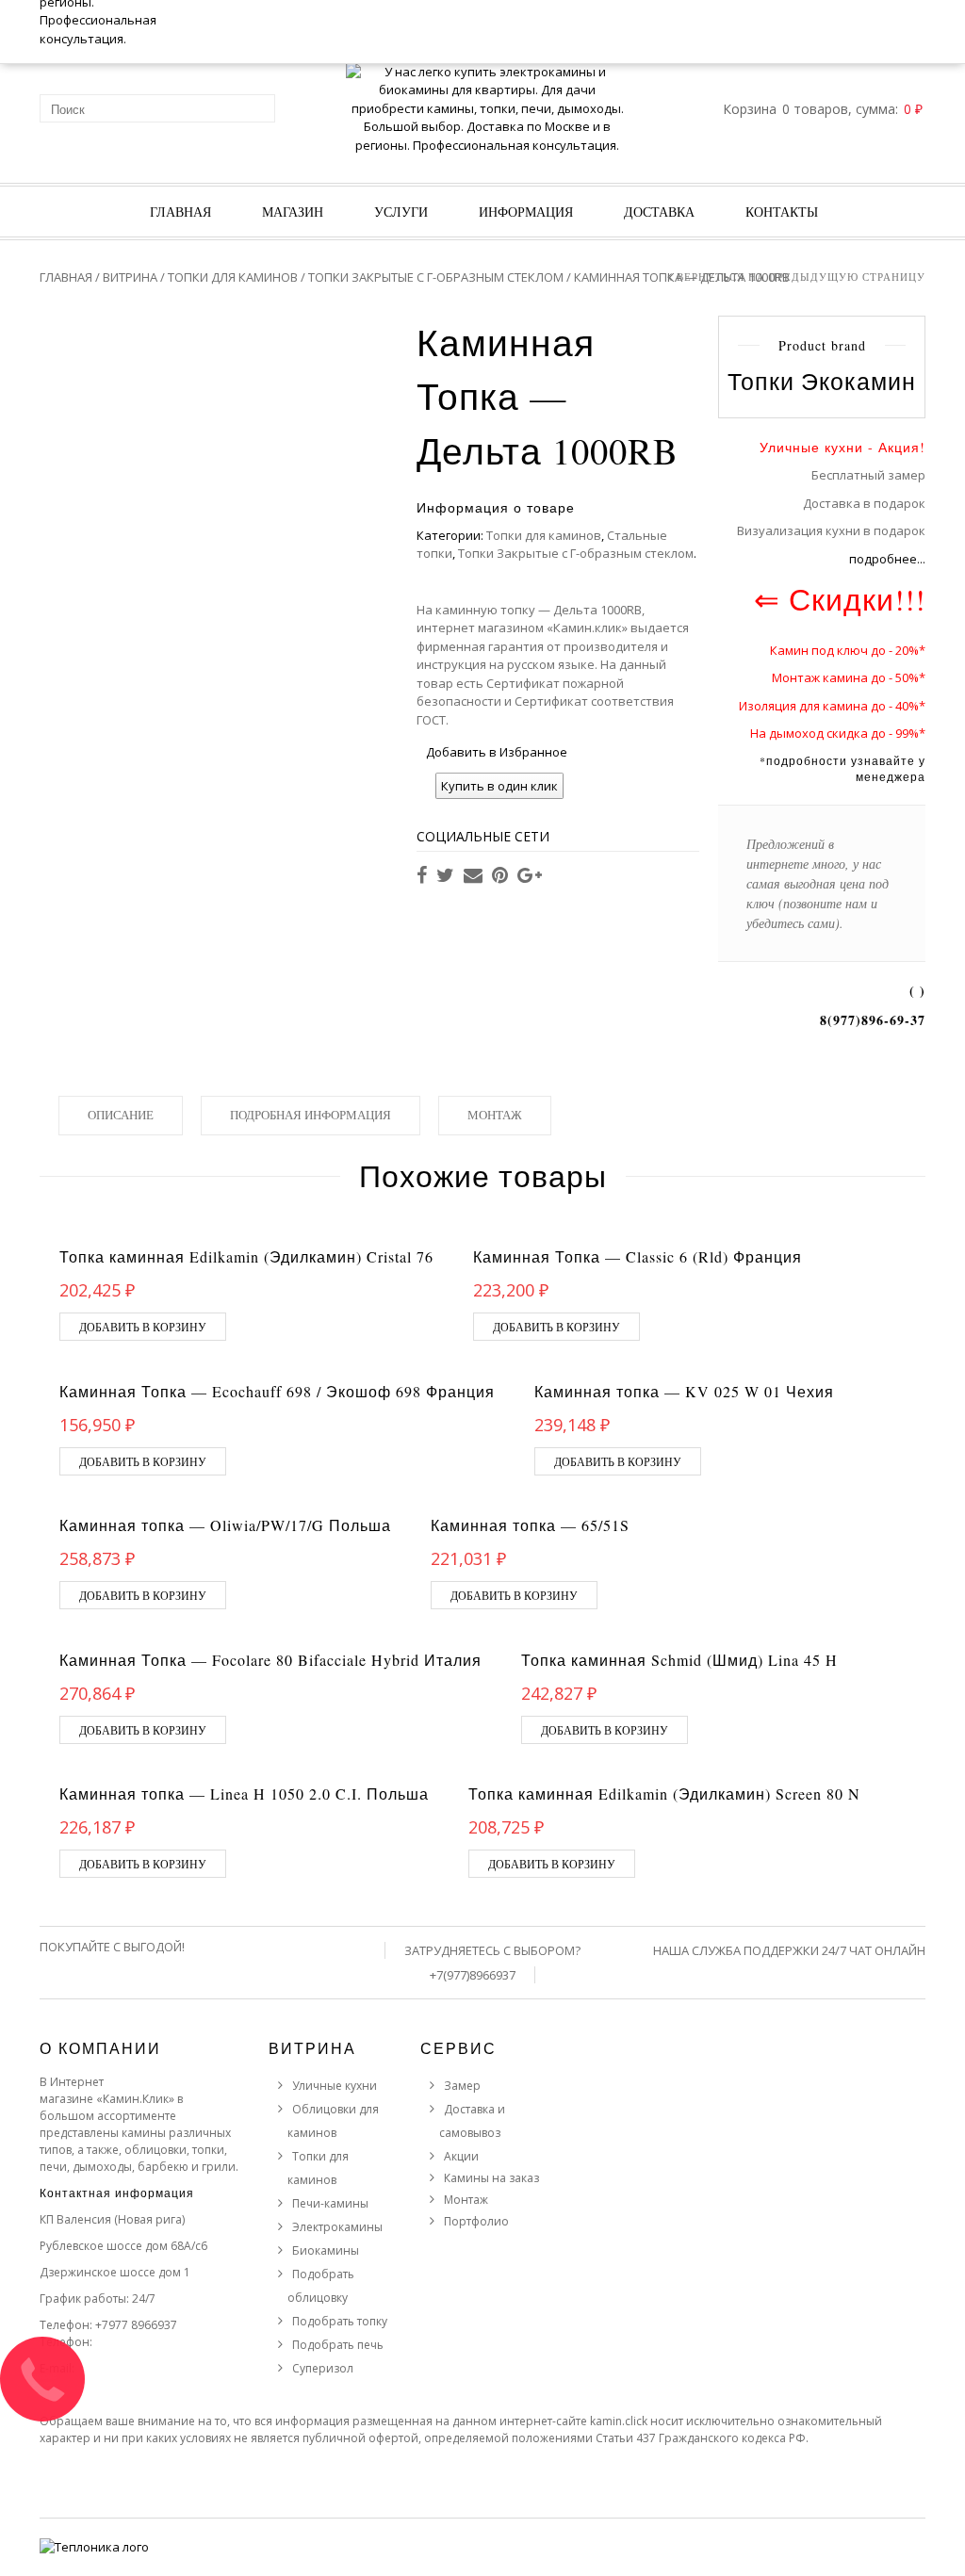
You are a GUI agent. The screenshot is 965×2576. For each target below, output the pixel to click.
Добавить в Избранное (497, 752)
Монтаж (495, 1115)
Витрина (130, 277)
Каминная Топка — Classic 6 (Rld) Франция (638, 1256)
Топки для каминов (233, 277)
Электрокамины (337, 2227)
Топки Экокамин (822, 381)
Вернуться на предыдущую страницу (801, 277)
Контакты (782, 212)
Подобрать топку (340, 2321)
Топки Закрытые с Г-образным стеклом (436, 277)
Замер (462, 2086)
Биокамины (326, 2250)
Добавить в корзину (143, 1327)
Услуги (401, 212)
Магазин (293, 212)
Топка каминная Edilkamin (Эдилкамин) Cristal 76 (246, 1256)
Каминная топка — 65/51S (530, 1525)
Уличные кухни (335, 2086)
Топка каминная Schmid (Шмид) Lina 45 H (679, 1660)
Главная (180, 212)
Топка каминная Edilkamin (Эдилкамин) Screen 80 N (664, 1793)
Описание (121, 1115)
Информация (526, 212)
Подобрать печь (338, 2345)
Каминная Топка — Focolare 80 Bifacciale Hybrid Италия (270, 1660)
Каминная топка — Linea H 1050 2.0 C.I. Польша (244, 1793)
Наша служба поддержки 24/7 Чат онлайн (789, 1950)
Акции (461, 2156)
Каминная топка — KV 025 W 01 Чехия (684, 1391)
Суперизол (323, 2368)
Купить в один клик (499, 786)
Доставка (659, 212)
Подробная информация (311, 1115)
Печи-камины (330, 2203)
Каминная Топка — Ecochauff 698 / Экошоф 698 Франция (277, 1391)
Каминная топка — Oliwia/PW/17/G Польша (225, 1525)
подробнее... (887, 559)
